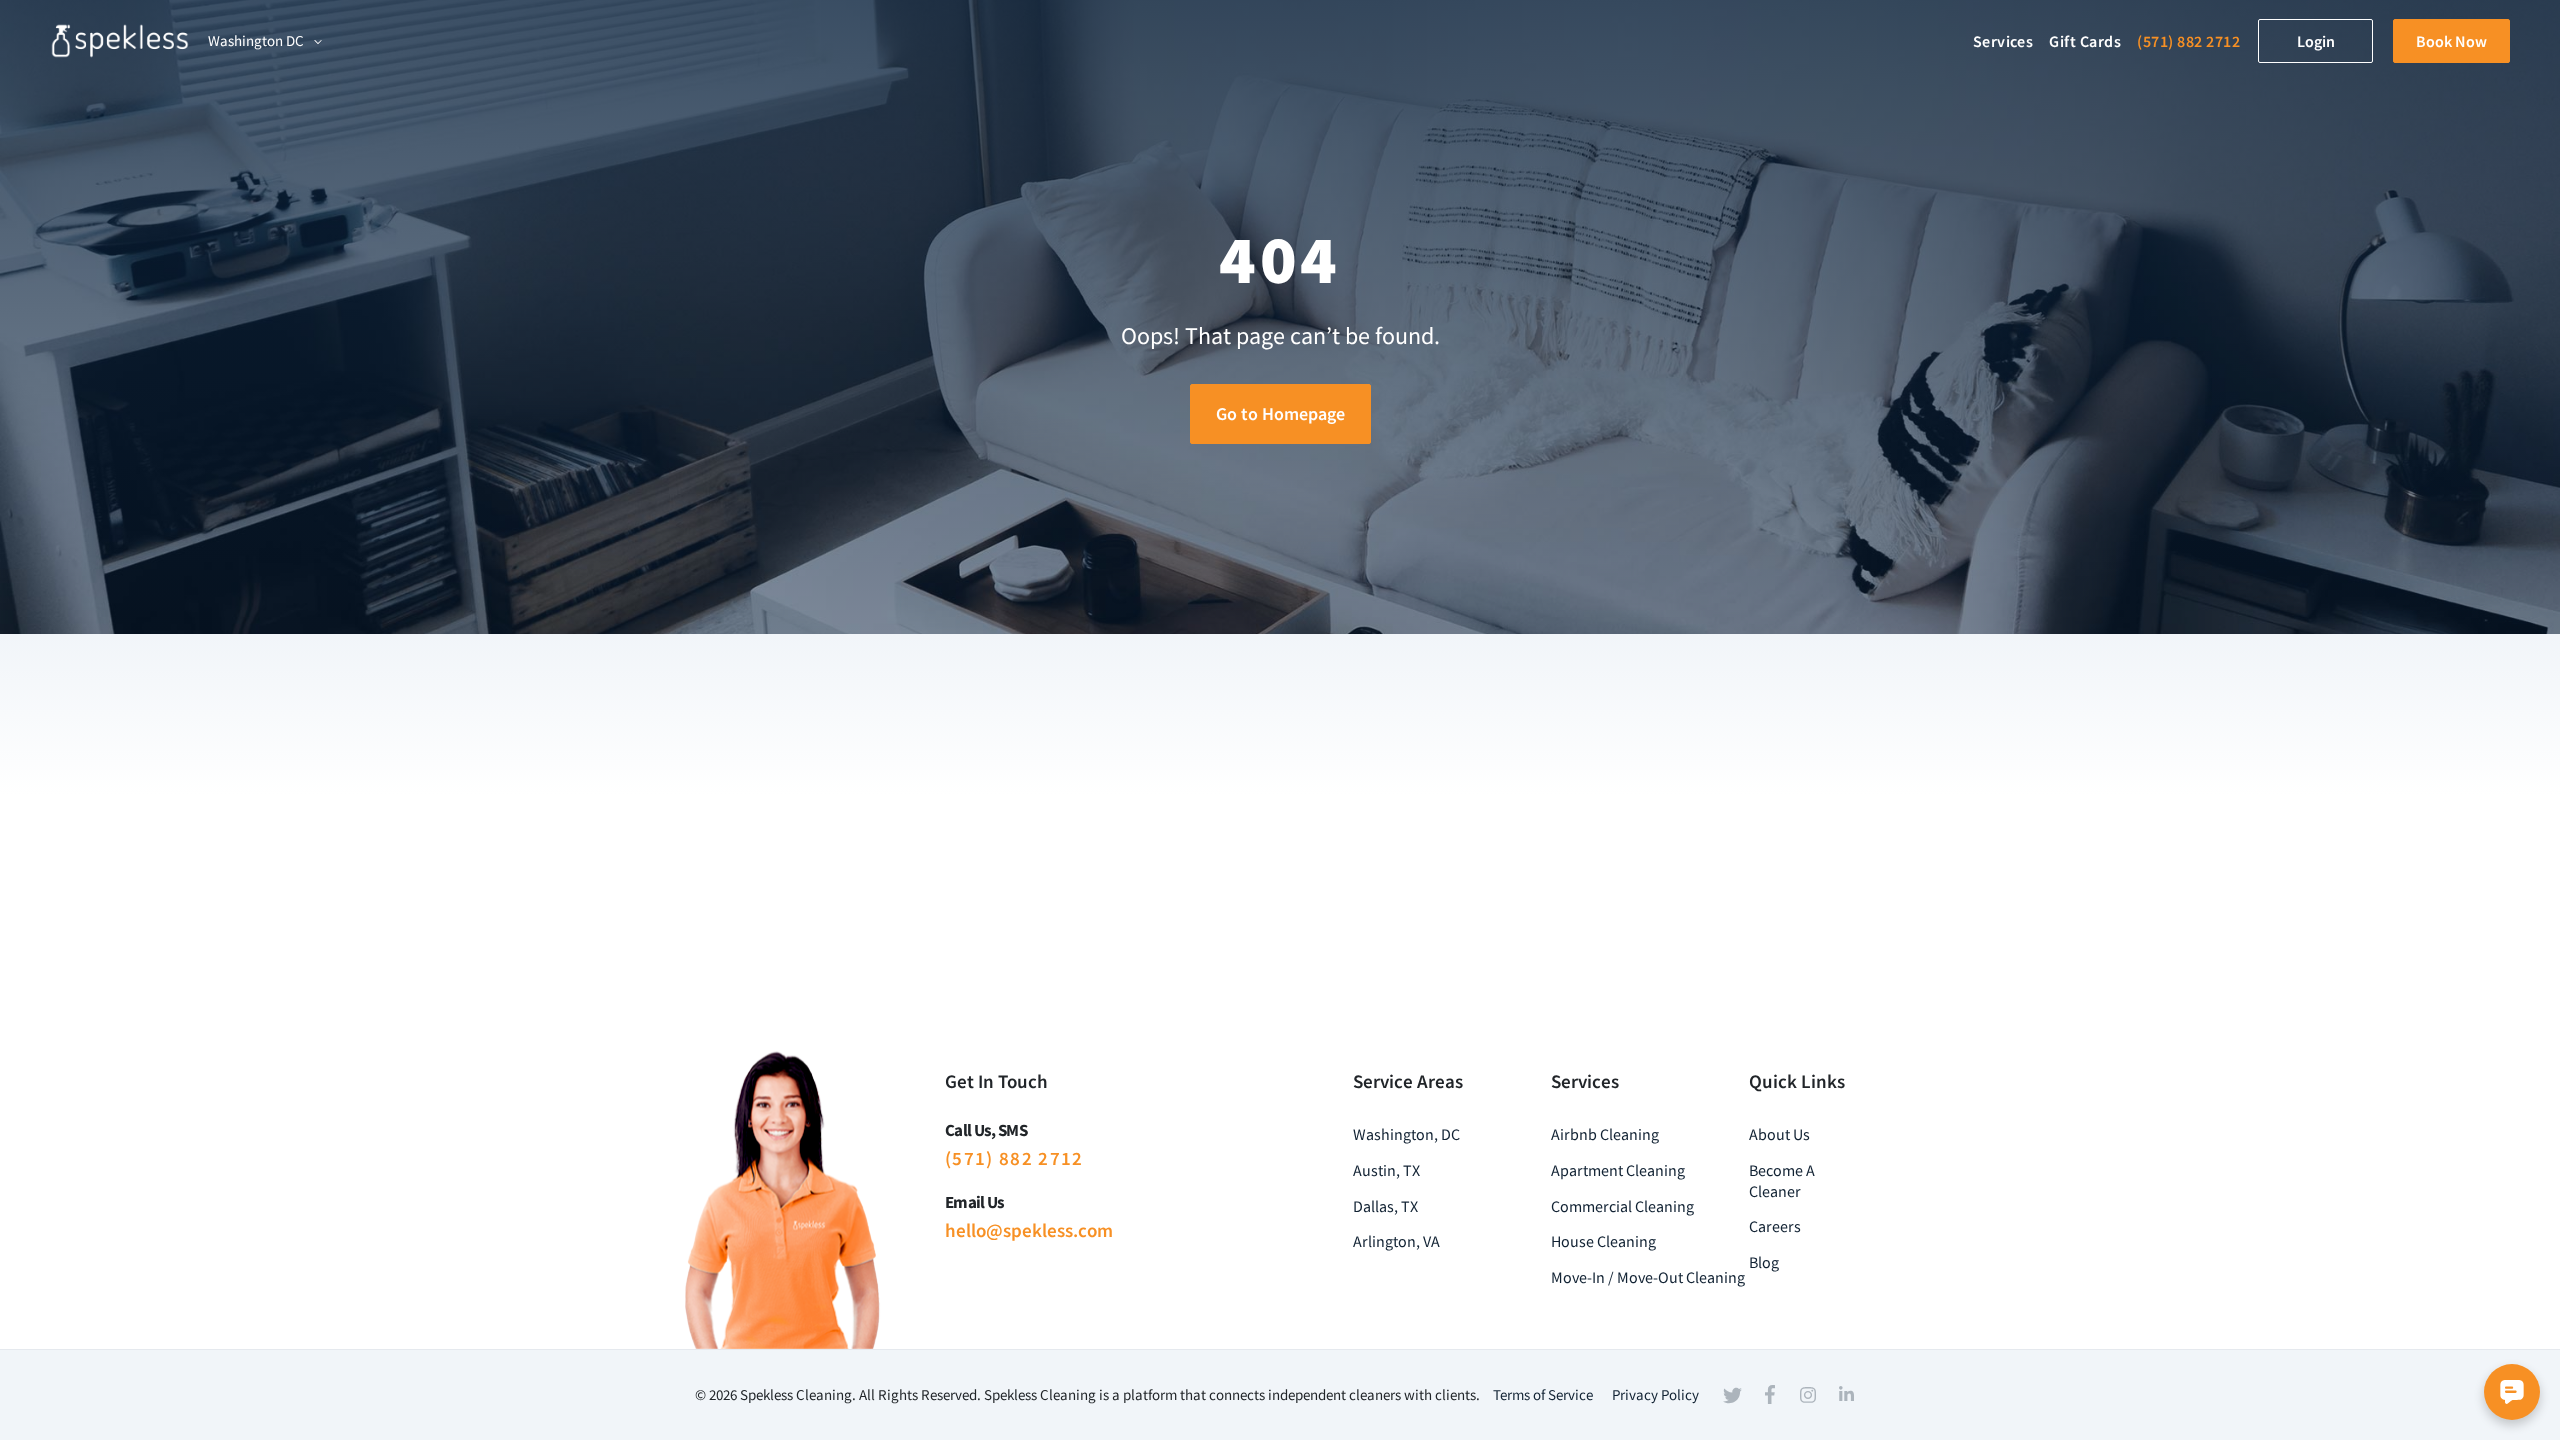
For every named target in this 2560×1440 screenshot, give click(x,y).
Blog (1764, 1262)
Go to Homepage (1280, 413)
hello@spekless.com (1029, 1230)
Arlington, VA (1396, 1241)
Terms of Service (1543, 1394)
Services (2003, 41)
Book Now (2451, 41)
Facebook (1770, 1395)
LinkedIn (1846, 1394)
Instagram (1808, 1395)
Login (2316, 41)
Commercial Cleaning (1622, 1206)
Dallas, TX (1385, 1206)
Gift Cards (2085, 41)
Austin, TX (1386, 1170)
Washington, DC (1406, 1134)
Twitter (1732, 1395)
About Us (1779, 1134)
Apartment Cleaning (1618, 1170)
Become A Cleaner (1782, 1180)
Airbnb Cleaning (1605, 1134)
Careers (1775, 1226)
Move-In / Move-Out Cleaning (1648, 1277)
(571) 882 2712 (2188, 41)
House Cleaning (1603, 1241)
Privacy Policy (1655, 1394)
